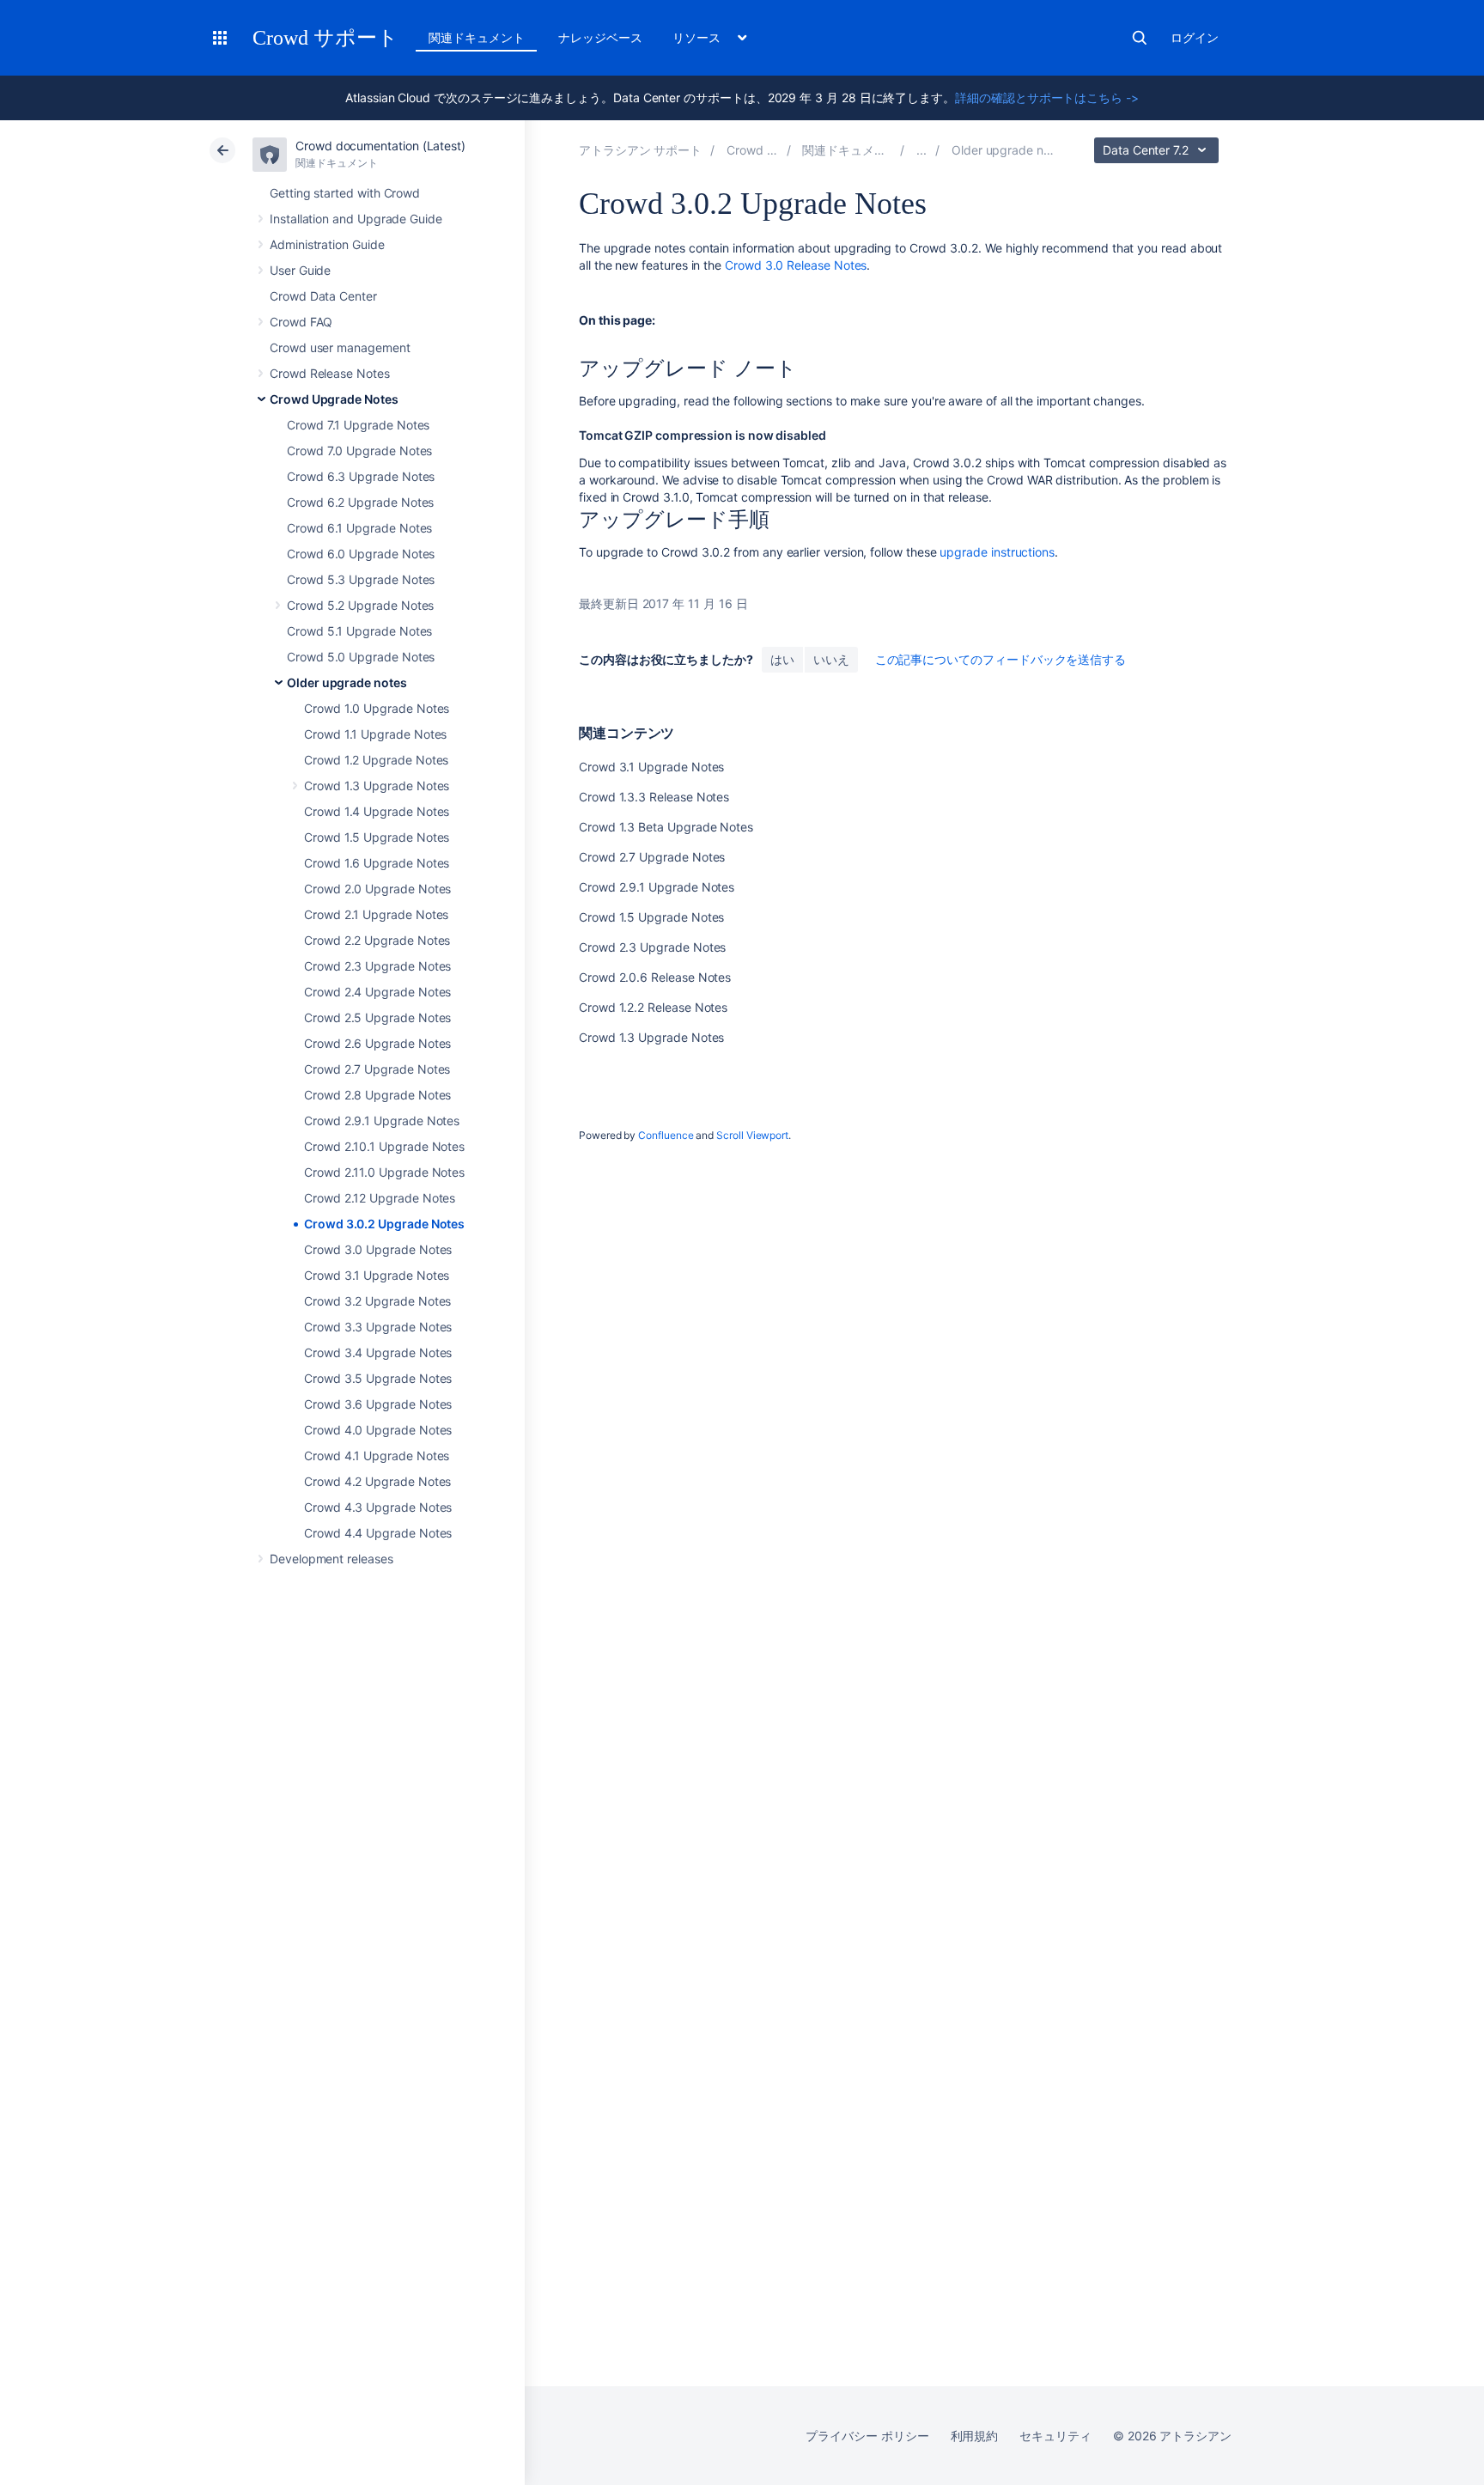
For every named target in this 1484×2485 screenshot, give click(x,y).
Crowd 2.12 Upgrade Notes (380, 1198)
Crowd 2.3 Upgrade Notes (377, 966)
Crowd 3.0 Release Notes (796, 265)
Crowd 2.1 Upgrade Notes (376, 914)
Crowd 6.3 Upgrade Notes (361, 476)
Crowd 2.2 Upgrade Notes (377, 940)
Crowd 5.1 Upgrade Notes (359, 631)
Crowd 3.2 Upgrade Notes (377, 1301)
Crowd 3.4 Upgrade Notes (378, 1352)
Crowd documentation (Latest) (380, 146)
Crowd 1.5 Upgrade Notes (377, 837)
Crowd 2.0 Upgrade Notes (377, 889)
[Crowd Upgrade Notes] (921, 150)
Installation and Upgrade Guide (356, 219)
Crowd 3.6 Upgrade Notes (378, 1404)
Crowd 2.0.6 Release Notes (655, 977)
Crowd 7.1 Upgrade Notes (358, 425)
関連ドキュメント (476, 37)
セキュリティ (1055, 2436)
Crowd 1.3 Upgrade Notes (377, 786)
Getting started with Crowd (345, 193)
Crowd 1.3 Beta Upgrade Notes (666, 827)
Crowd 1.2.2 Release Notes (653, 1007)
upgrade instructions (997, 552)
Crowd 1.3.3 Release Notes (654, 797)
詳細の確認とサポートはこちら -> (1047, 97)
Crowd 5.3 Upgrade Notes (361, 579)
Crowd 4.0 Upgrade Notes (378, 1430)
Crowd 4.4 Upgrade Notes (378, 1533)
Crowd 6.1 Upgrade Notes (359, 528)
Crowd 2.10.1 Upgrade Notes (384, 1146)
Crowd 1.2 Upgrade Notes (376, 760)
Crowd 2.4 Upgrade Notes (377, 992)
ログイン (1195, 37)
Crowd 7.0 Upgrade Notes (359, 451)
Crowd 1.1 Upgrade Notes (375, 734)
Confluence (666, 1135)
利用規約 (975, 2436)
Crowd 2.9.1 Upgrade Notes (382, 1121)
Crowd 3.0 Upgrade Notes (378, 1249)
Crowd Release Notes (330, 373)
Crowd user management (340, 347)
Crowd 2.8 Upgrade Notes (377, 1095)
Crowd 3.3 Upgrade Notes (378, 1327)
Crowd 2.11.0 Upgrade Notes (384, 1172)
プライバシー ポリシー (867, 2436)
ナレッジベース (600, 37)
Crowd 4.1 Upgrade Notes (377, 1456)
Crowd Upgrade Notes (334, 399)
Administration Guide (327, 244)
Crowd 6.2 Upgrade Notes (360, 502)
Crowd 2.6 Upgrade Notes (377, 1043)
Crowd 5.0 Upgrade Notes (361, 657)
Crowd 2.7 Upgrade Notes (377, 1069)
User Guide (300, 270)
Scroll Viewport (752, 1135)
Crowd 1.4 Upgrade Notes (377, 811)
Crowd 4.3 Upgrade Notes (378, 1507)
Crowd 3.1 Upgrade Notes (377, 1275)
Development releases (331, 1559)
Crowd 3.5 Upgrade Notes (378, 1378)
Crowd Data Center (323, 296)
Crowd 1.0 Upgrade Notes (377, 708)
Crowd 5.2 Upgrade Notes (360, 605)
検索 (1140, 38)
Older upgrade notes (347, 682)
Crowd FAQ (301, 322)
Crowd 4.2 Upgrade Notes (377, 1481)
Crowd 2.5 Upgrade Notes (377, 1017)
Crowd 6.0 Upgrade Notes (361, 554)
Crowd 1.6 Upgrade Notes (377, 863)
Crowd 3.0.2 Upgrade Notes (384, 1224)
